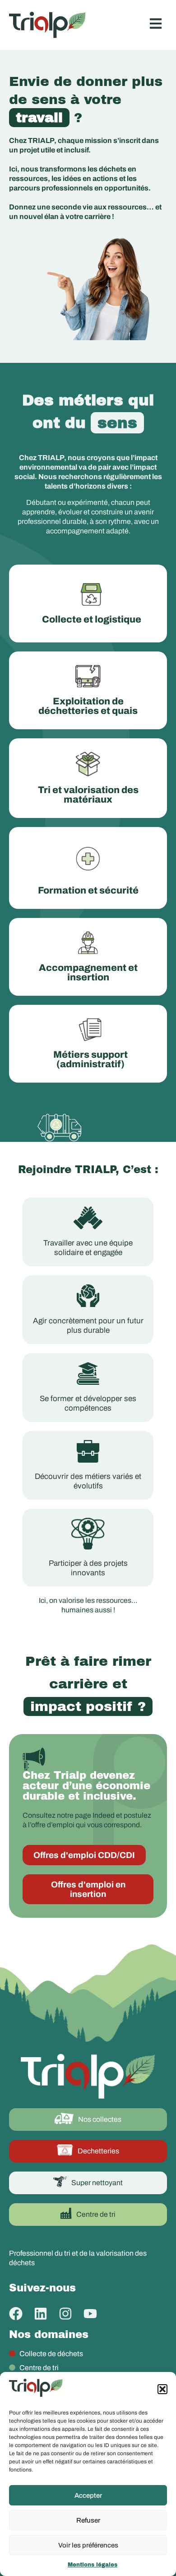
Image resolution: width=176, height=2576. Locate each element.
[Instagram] (65, 2314)
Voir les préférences (88, 2545)
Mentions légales (93, 2565)
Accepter (88, 2495)
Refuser (88, 2520)
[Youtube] (90, 2314)
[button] (162, 2389)
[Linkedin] (41, 2314)
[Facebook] (16, 2314)
